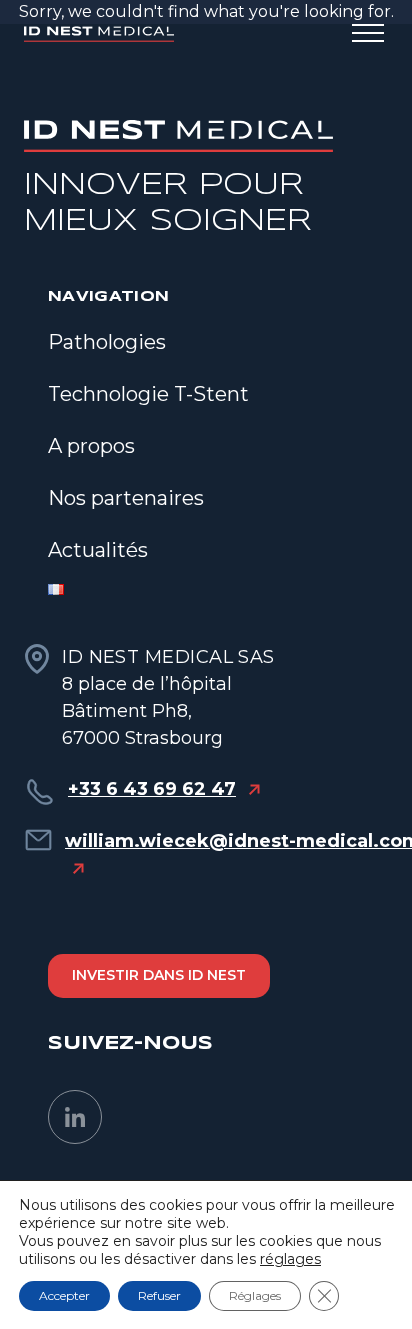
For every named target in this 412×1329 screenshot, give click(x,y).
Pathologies (107, 342)
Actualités (98, 550)
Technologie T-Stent (148, 394)
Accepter (64, 1295)
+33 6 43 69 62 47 (152, 789)
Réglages (255, 1295)
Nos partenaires (126, 498)
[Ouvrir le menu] (368, 34)
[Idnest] (99, 34)
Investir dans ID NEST (159, 975)
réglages (290, 1259)
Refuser (159, 1295)
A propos (91, 446)
